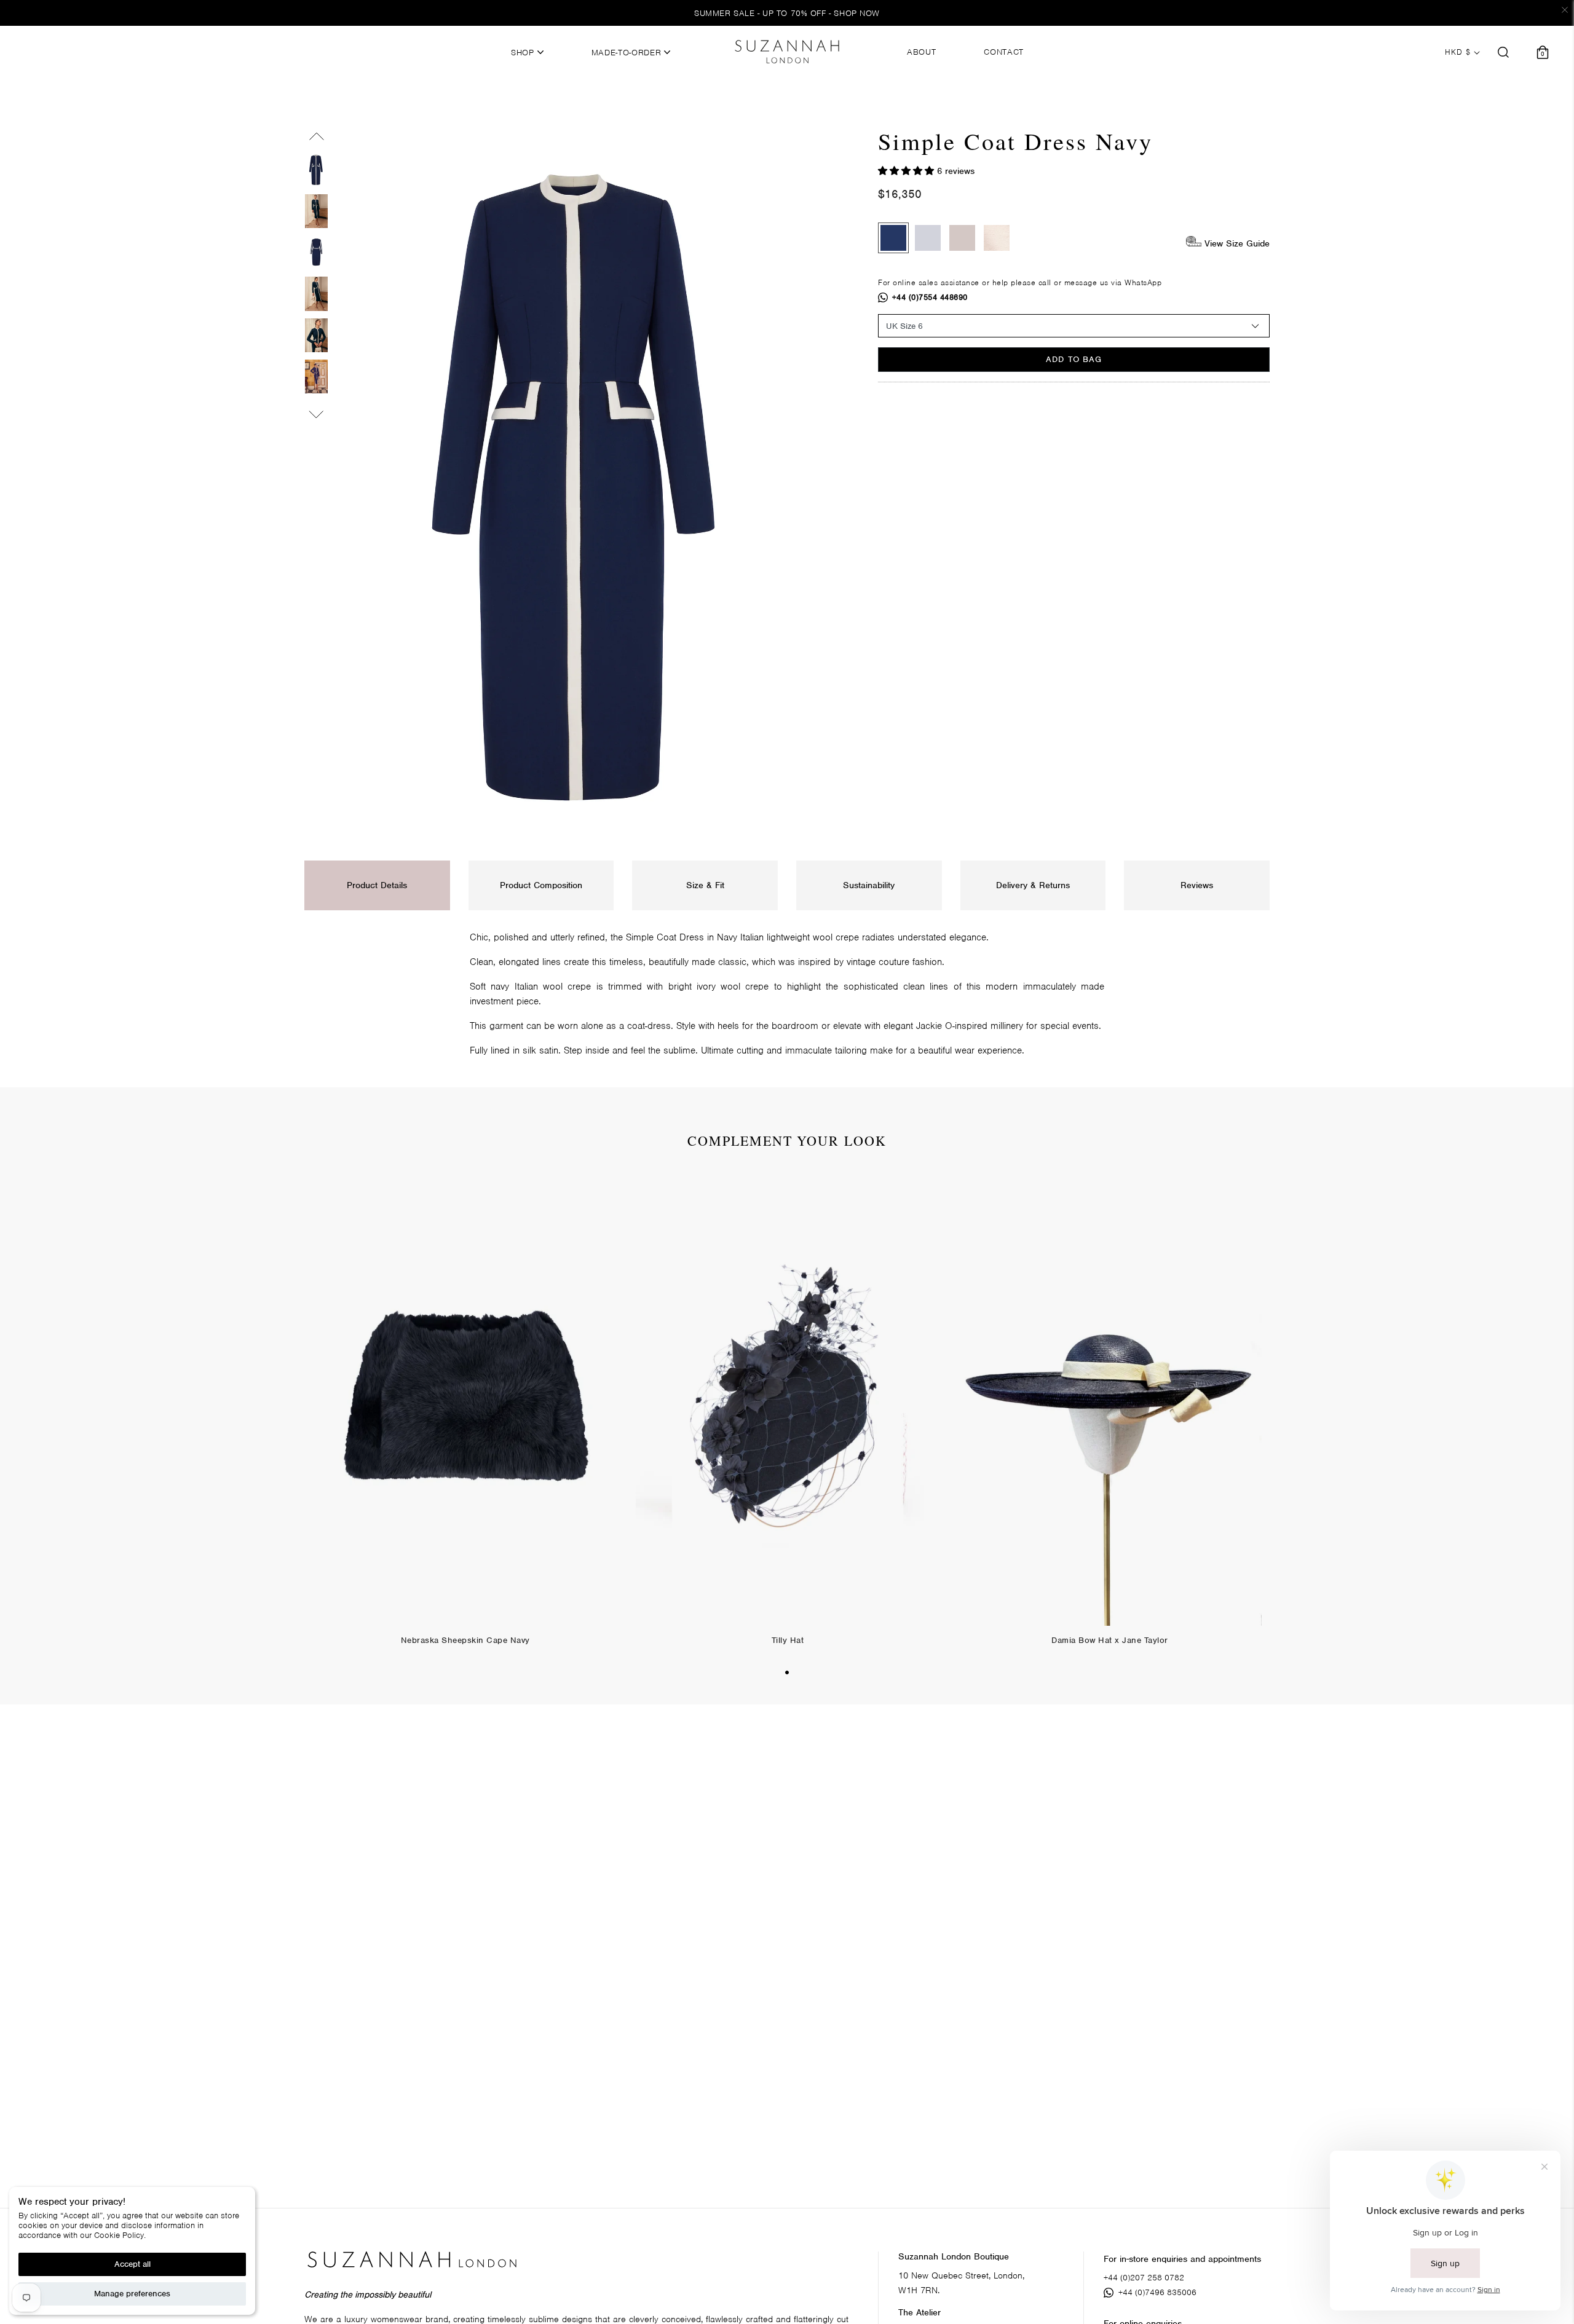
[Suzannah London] (787, 52)
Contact (1004, 52)
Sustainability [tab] (869, 885)
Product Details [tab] (377, 885)
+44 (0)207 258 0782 (1144, 2278)
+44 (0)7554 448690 (930, 297)
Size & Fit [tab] (705, 885)
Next (316, 412)
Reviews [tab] (1197, 885)
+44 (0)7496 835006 (1157, 2292)
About (921, 52)
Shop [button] (524, 53)
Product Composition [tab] (541, 885)
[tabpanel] (465, 1417)
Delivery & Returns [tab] (1033, 885)
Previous (316, 139)
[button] (908, 171)
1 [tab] (787, 1672)
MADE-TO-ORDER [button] (628, 53)
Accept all (132, 2264)
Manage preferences (132, 2294)
